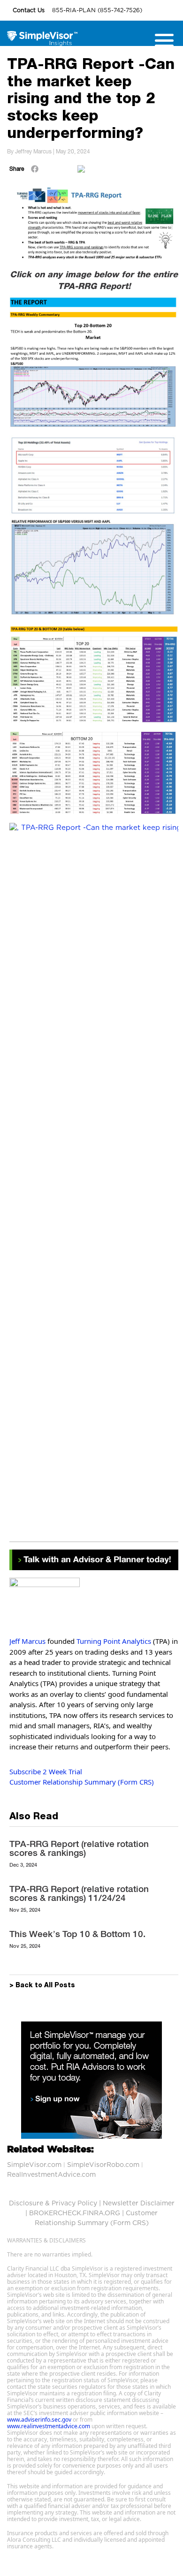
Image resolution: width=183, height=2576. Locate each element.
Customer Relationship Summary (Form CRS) (82, 1782)
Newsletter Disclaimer (139, 2204)
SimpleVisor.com (34, 2165)
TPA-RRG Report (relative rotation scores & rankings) (79, 1848)
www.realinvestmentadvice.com (49, 2426)
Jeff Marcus (27, 1641)
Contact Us (30, 10)
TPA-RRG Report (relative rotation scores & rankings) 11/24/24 (79, 1893)
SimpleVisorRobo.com (103, 2165)
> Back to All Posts (42, 1986)
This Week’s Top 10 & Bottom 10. (77, 1934)
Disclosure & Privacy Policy (53, 2204)
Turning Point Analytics (114, 1641)
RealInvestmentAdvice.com (51, 2175)
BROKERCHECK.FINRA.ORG (75, 2213)
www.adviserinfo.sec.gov (39, 2420)
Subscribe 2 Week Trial (46, 1771)
